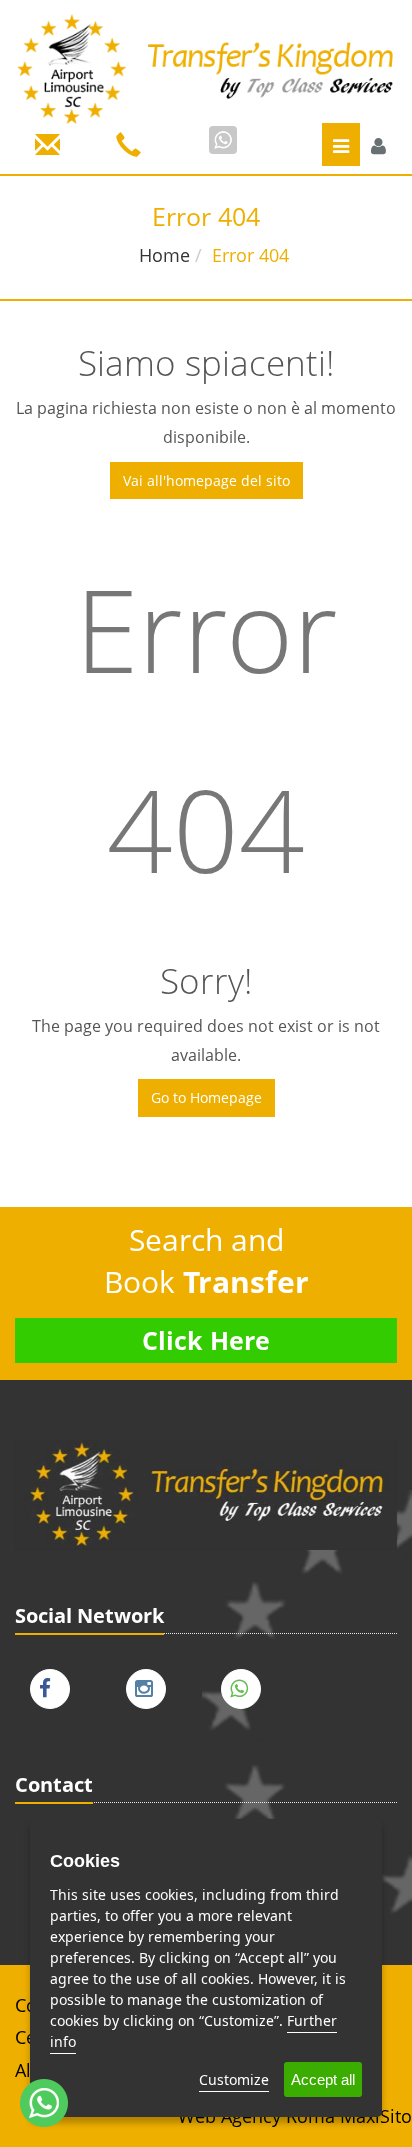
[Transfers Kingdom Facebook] (55, 1684)
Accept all (323, 2079)
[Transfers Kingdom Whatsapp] (246, 1684)
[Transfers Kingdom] (206, 68)
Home (164, 255)
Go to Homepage (206, 1097)
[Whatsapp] (223, 140)
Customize (234, 2079)
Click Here (206, 1340)
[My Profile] (378, 146)
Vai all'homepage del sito (206, 480)
